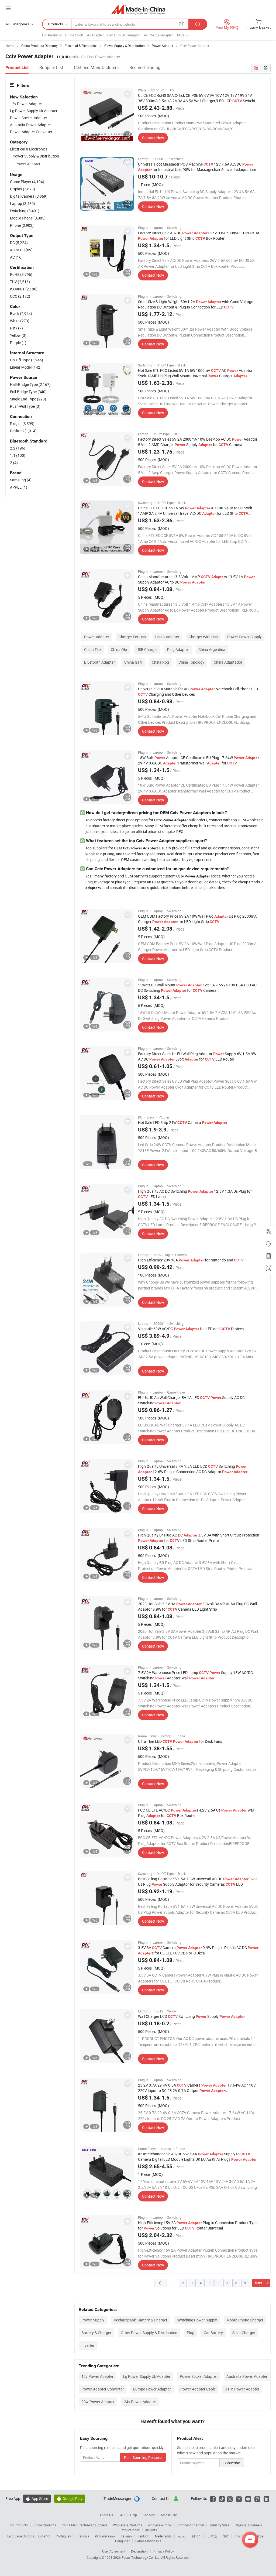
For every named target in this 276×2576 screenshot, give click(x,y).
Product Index (130, 2530)
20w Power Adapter (98, 2402)
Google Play (70, 2498)
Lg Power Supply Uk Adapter (147, 2376)
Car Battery (213, 2333)
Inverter (88, 2345)
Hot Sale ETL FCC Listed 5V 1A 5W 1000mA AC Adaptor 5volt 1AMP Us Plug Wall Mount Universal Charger (195, 373)
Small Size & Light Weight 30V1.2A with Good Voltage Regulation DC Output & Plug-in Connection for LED (196, 304)
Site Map (149, 2515)
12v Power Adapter (97, 2376)
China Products (45, 2525)
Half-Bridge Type (30, 384)
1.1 (18, 455)
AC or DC (21, 250)
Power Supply (93, 2320)
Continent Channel (190, 2525)
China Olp (119, 649)
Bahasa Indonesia (148, 2541)
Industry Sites (219, 2525)
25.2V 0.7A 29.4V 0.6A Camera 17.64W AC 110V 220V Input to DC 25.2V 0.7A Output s (197, 2088)
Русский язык (105, 2536)
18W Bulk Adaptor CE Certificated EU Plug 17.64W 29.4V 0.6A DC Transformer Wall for (199, 760)
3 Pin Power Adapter (242, 2389)
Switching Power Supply (197, 2320)
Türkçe (258, 2536)
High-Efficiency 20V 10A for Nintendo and (191, 1260)
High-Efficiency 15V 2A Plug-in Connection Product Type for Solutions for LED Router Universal (198, 2225)
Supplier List (51, 67)
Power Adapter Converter (103, 2389)
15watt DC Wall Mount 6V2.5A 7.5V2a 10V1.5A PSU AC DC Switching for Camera (197, 988)
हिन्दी (226, 2536)
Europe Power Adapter (152, 2389)
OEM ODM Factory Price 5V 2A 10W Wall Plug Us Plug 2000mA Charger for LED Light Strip (197, 919)
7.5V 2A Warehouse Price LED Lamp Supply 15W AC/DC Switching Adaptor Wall (195, 1675)
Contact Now (153, 138)
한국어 (197, 2536)
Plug (191, 2333)
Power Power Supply (244, 637)
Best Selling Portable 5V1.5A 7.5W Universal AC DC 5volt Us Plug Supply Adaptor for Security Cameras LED (198, 1882)
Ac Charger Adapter (158, 35)
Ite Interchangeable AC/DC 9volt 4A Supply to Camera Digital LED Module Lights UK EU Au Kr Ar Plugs (197, 2157)
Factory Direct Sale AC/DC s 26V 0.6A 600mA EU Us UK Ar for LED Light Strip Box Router (199, 236)
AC (16, 257)
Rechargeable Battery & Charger (141, 2320)
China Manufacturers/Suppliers (84, 2525)
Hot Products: (52, 35)
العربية (182, 2536)
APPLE (19, 487)
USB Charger (147, 649)
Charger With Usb (203, 637)
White (20, 321)
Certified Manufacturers (96, 67)
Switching (25, 211)
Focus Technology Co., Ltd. (141, 2557)
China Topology (191, 662)
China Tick (93, 649)
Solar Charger (244, 2333)
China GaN (133, 662)
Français (83, 2536)
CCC (20, 296)
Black (21, 313)
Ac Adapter (95, 35)
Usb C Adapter (167, 637)
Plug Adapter (178, 649)
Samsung (21, 480)
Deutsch (143, 2536)
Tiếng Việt (122, 2541)
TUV (20, 282)
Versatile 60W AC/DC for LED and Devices (191, 1329)
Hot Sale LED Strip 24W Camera (183, 1122)
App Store (37, 2498)
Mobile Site (169, 2515)
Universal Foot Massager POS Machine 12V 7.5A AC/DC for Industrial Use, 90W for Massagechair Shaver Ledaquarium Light (197, 169)
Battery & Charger (96, 2333)
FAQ (122, 2515)
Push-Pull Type (25, 406)
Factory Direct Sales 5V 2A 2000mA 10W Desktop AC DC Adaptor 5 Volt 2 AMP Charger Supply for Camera (198, 442)
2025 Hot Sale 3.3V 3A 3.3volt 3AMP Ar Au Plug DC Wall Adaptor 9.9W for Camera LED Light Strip (197, 1606)
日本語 (212, 2536)
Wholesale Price (159, 2525)
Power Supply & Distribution (36, 156)
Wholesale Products (127, 2525)
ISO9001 (24, 289)
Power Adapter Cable (198, 2389)
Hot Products (18, 2525)
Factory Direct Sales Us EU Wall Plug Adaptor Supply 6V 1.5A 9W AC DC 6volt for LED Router (197, 1056)
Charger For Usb (132, 637)
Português (63, 2536)
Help (134, 2515)
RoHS (21, 274)
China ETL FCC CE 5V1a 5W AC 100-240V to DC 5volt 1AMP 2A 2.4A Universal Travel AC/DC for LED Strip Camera (195, 513)
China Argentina (212, 649)
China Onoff (74, 35)
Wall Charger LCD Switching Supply (191, 2016)
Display (23, 189)
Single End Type (28, 399)
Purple (18, 343)
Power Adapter (97, 637)
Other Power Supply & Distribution (149, 2333)
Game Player (27, 182)
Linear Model (26, 367)
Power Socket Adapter (198, 2376)
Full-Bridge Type (28, 392)
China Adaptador (228, 662)
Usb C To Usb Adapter (123, 35)
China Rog (160, 662)
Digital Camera (29, 196)
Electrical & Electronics (29, 149)
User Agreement (114, 2551)
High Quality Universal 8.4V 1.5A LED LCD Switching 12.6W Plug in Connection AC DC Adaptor (193, 1469)
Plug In (22, 423)
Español (44, 2536)
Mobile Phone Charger (245, 2320)
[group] (107, 115)
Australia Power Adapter (247, 2376)
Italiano (126, 2536)
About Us (106, 2515)
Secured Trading (145, 67)
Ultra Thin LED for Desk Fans (180, 1741)
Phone (22, 225)
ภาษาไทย (241, 2536)
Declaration (139, 2551)
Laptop (23, 203)
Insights (151, 2530)
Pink (16, 328)
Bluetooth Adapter (99, 662)
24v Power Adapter (140, 2402)
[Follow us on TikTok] (222, 2498)
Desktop (23, 431)
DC (19, 243)
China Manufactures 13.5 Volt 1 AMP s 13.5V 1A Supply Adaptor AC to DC (196, 579)
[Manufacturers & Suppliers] (138, 9)
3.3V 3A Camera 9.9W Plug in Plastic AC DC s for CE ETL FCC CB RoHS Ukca (198, 1950)
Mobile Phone (28, 218)
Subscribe (232, 2463)
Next (258, 2283)
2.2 (18, 448)
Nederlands (163, 2536)
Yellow (18, 335)
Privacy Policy (164, 2551)
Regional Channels (248, 2525)
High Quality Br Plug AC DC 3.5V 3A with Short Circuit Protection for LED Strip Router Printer (199, 1538)
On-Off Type (27, 360)
